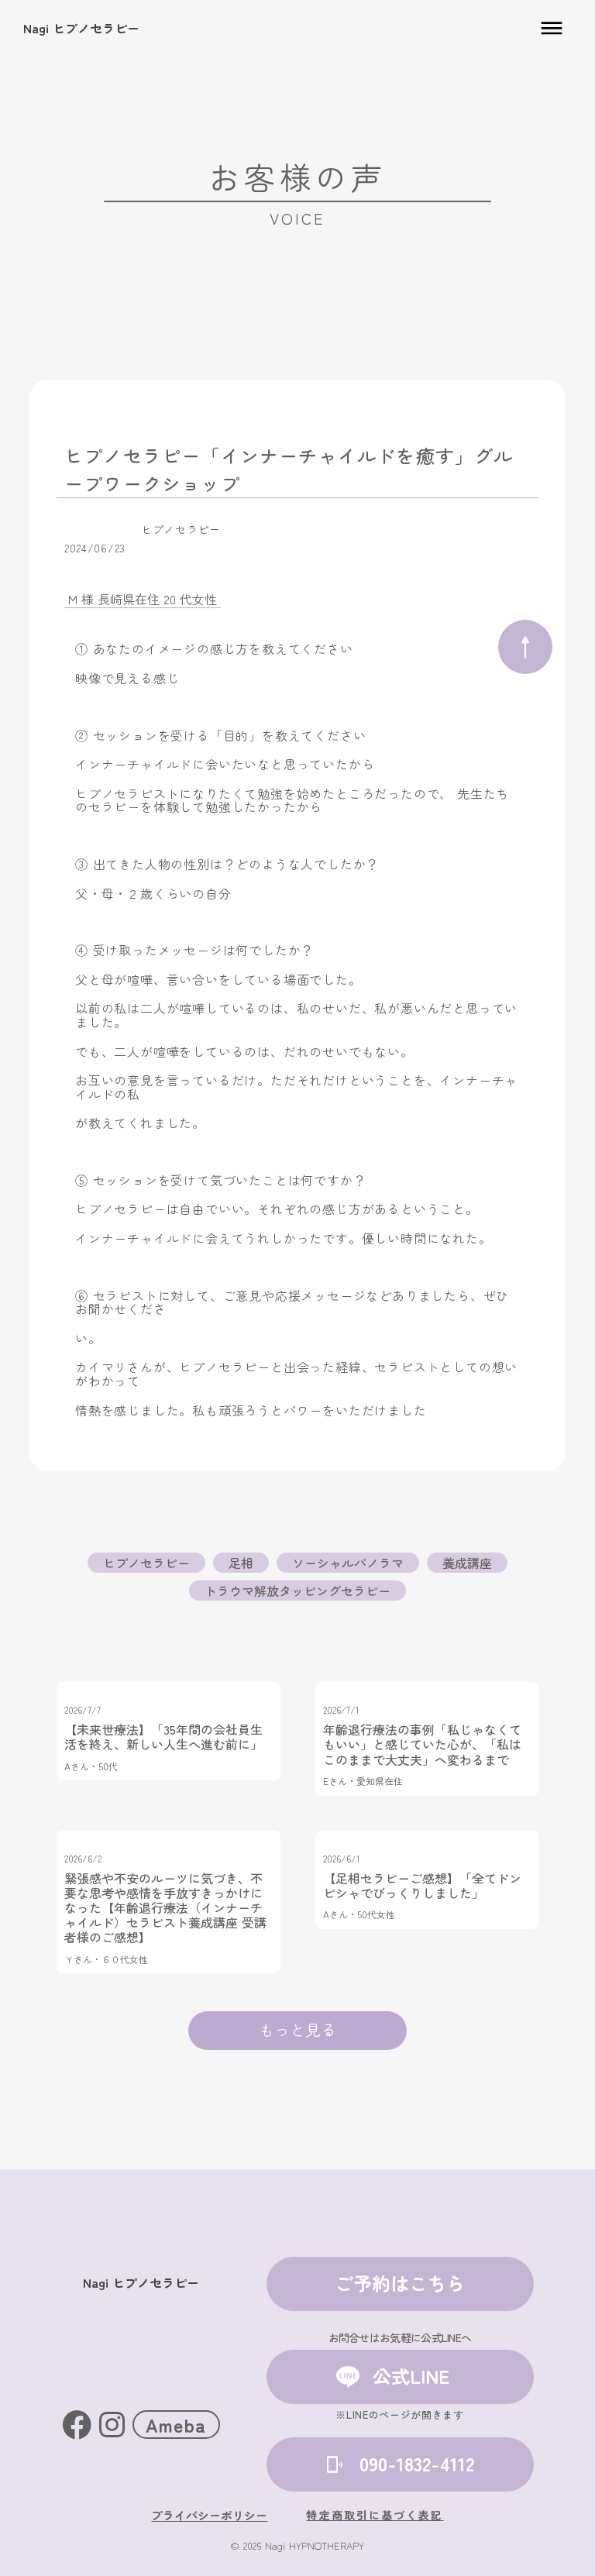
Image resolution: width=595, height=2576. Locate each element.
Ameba (176, 2425)
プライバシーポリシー (209, 2515)
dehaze (552, 29)
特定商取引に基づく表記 (375, 2515)
